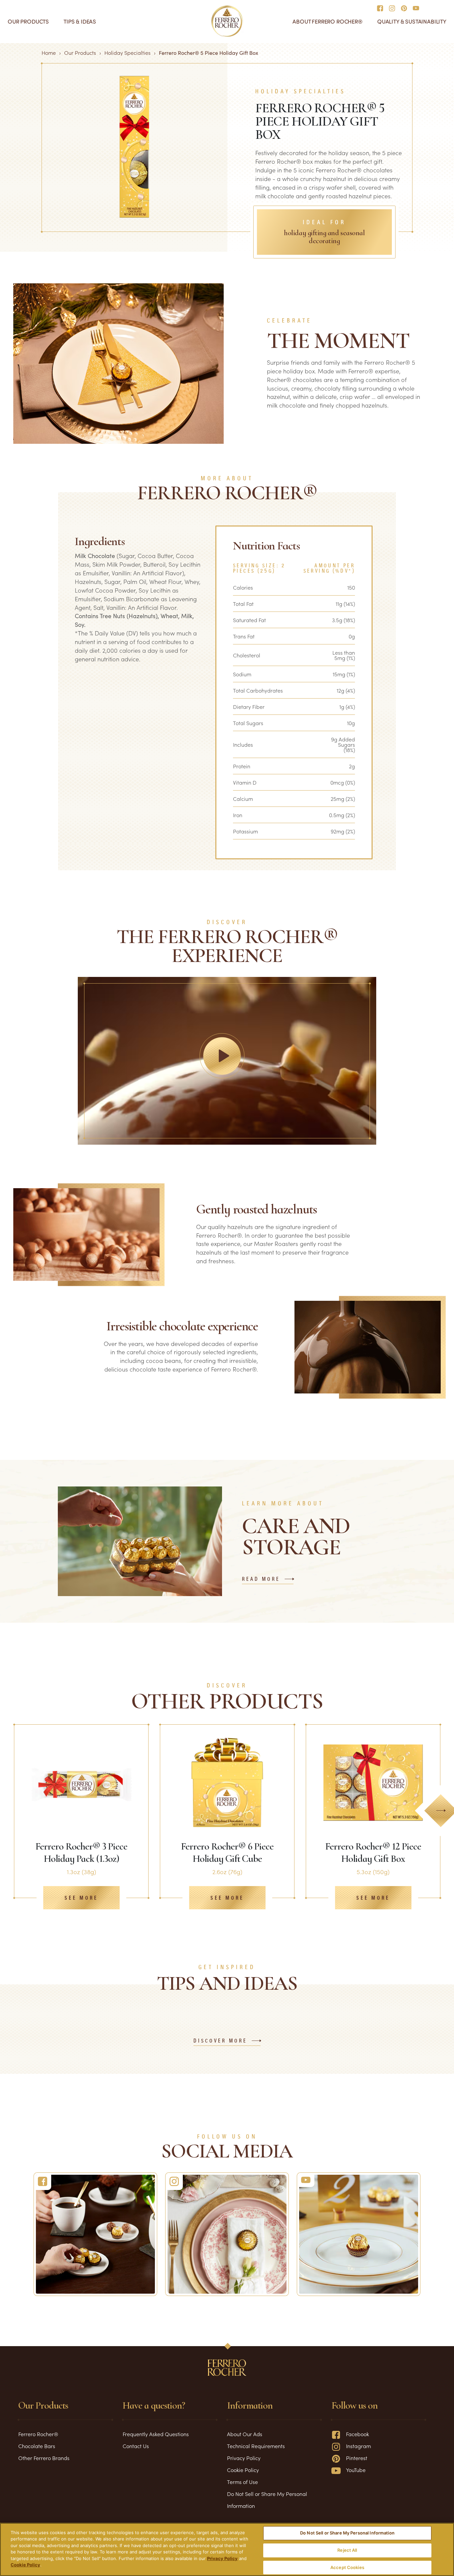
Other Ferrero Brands (44, 2458)
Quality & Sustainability (412, 21)
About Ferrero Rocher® (328, 21)
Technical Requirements (256, 2446)
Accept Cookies (347, 2567)
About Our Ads (245, 2434)
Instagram (358, 2446)
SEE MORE (81, 1898)
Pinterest (357, 2458)
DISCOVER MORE (220, 2041)
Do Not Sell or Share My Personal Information (347, 2533)
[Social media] (382, 8)
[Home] (227, 21)
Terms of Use (242, 2482)
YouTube (356, 2470)
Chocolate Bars (37, 2446)
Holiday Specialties (127, 52)
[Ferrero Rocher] (95, 2234)
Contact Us (136, 2446)
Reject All (347, 2550)
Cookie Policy (243, 2470)
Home (49, 52)
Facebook (357, 2434)
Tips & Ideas (80, 21)
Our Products (28, 21)
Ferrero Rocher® (38, 2434)
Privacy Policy (244, 2458)
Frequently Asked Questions (156, 2434)
